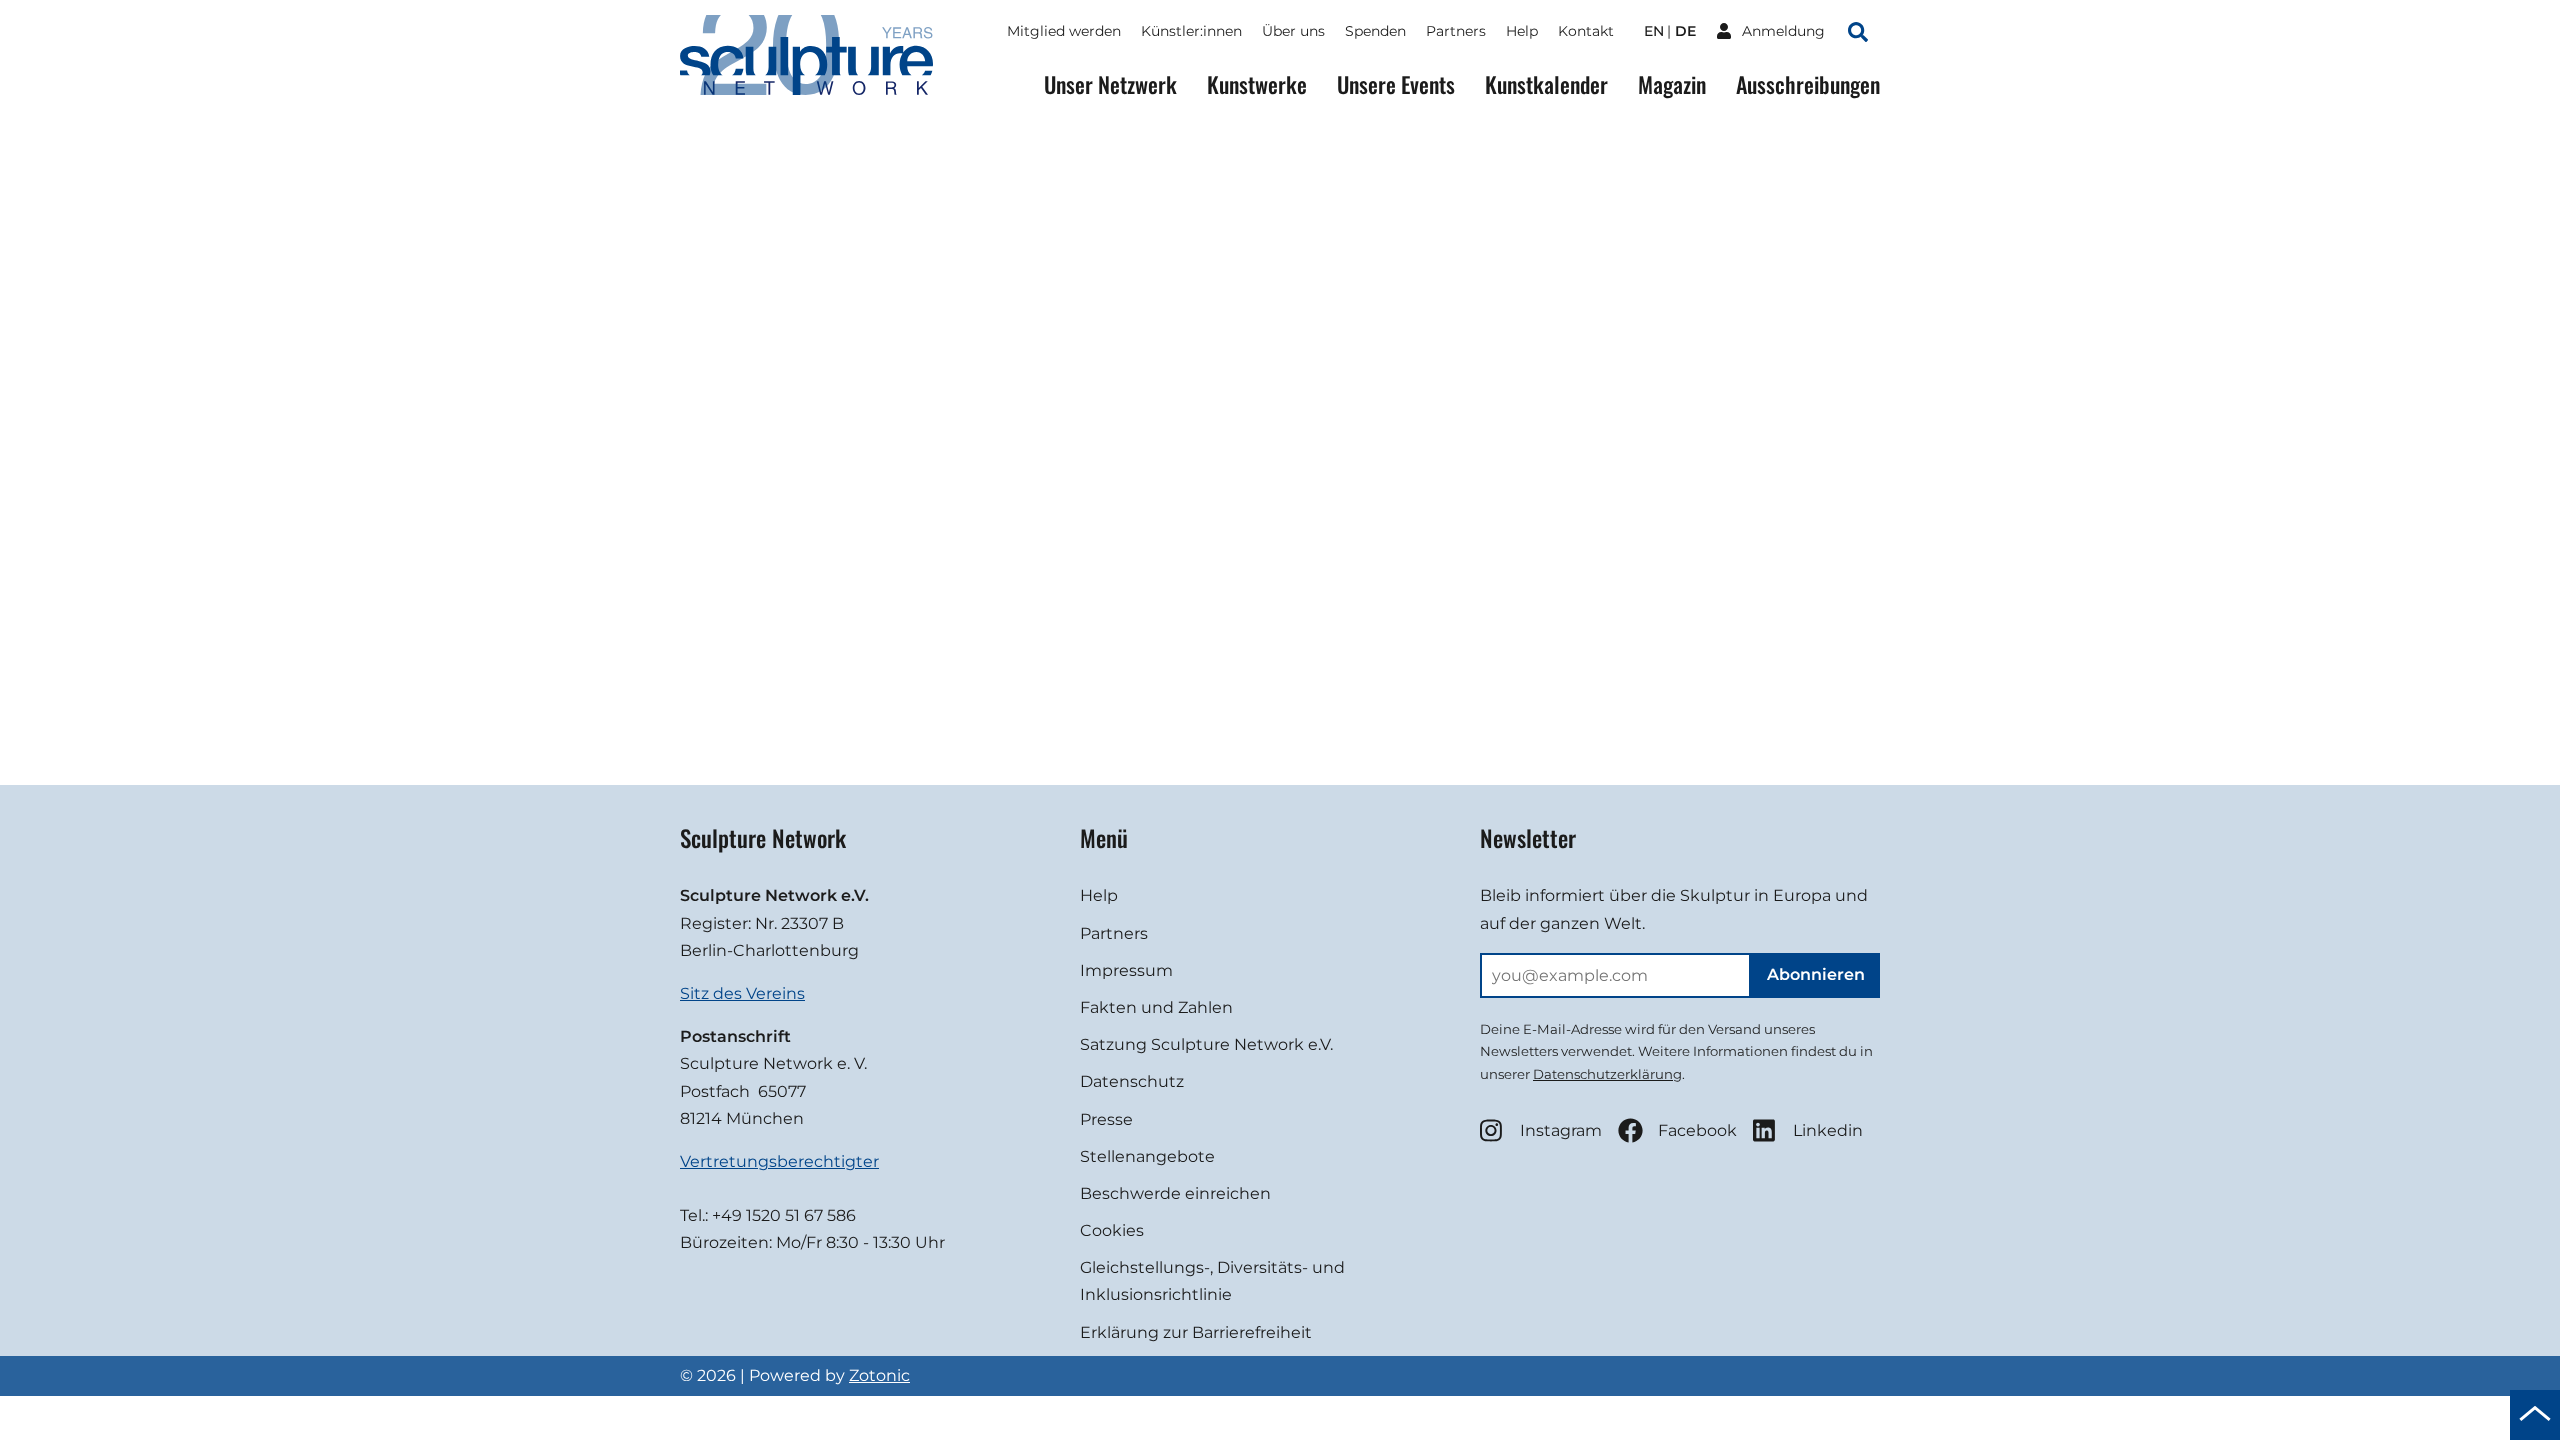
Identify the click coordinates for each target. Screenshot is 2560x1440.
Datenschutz (1132, 1081)
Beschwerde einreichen (1175, 1193)
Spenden (1375, 31)
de (1685, 31)
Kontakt (1586, 31)
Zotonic (879, 1375)
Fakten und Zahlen (1156, 1007)
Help (1522, 31)
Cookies (1112, 1230)
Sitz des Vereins (742, 993)
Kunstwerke (1257, 84)
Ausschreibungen (1808, 84)
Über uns (1293, 31)
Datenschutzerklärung (1607, 1074)
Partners (1456, 31)
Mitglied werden (1064, 31)
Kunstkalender (1546, 84)
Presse (1106, 1119)
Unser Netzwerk (1110, 84)
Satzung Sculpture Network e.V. (1206, 1044)
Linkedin (1828, 1130)
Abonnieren (1816, 974)
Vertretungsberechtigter (779, 1161)
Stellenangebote (1147, 1156)
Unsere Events (1396, 84)
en (1654, 31)
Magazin (1672, 84)
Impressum (1126, 970)
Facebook (1697, 1130)
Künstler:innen (1191, 31)
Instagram (1561, 1130)
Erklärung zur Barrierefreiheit (1196, 1332)
